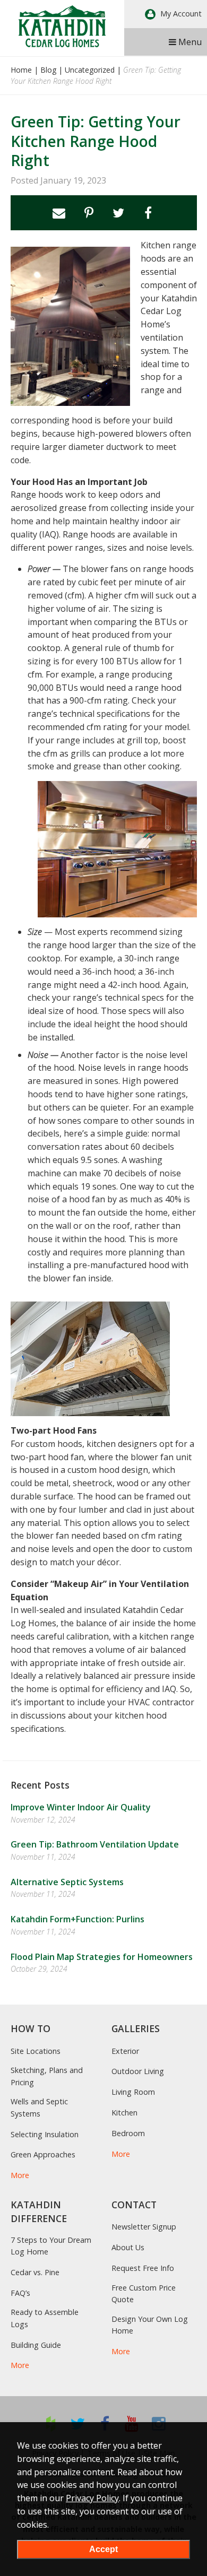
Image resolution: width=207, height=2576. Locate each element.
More (20, 2175)
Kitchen (124, 2113)
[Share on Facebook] (148, 213)
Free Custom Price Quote (144, 2293)
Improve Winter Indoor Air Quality (81, 1807)
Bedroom (128, 2133)
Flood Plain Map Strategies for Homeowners (102, 1957)
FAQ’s (20, 2293)
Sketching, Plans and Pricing (47, 2076)
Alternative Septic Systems (67, 1882)
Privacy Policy (92, 2498)
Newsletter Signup (144, 2227)
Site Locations (36, 2051)
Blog (48, 70)
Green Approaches (43, 2154)
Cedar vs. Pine (35, 2272)
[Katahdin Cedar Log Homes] (62, 26)
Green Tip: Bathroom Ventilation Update (95, 1844)
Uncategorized (90, 70)
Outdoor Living (138, 2071)
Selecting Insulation (45, 2134)
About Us (128, 2247)
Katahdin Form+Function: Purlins (77, 1919)
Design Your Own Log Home (150, 2325)
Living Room (133, 2092)
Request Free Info (143, 2268)
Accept (103, 2549)
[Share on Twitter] (118, 213)
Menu (189, 42)
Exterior (125, 2051)
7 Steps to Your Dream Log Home (51, 2246)
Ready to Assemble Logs (45, 2318)
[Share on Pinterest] (89, 213)
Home (21, 70)
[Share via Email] (59, 213)
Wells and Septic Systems (39, 2107)
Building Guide (36, 2345)
